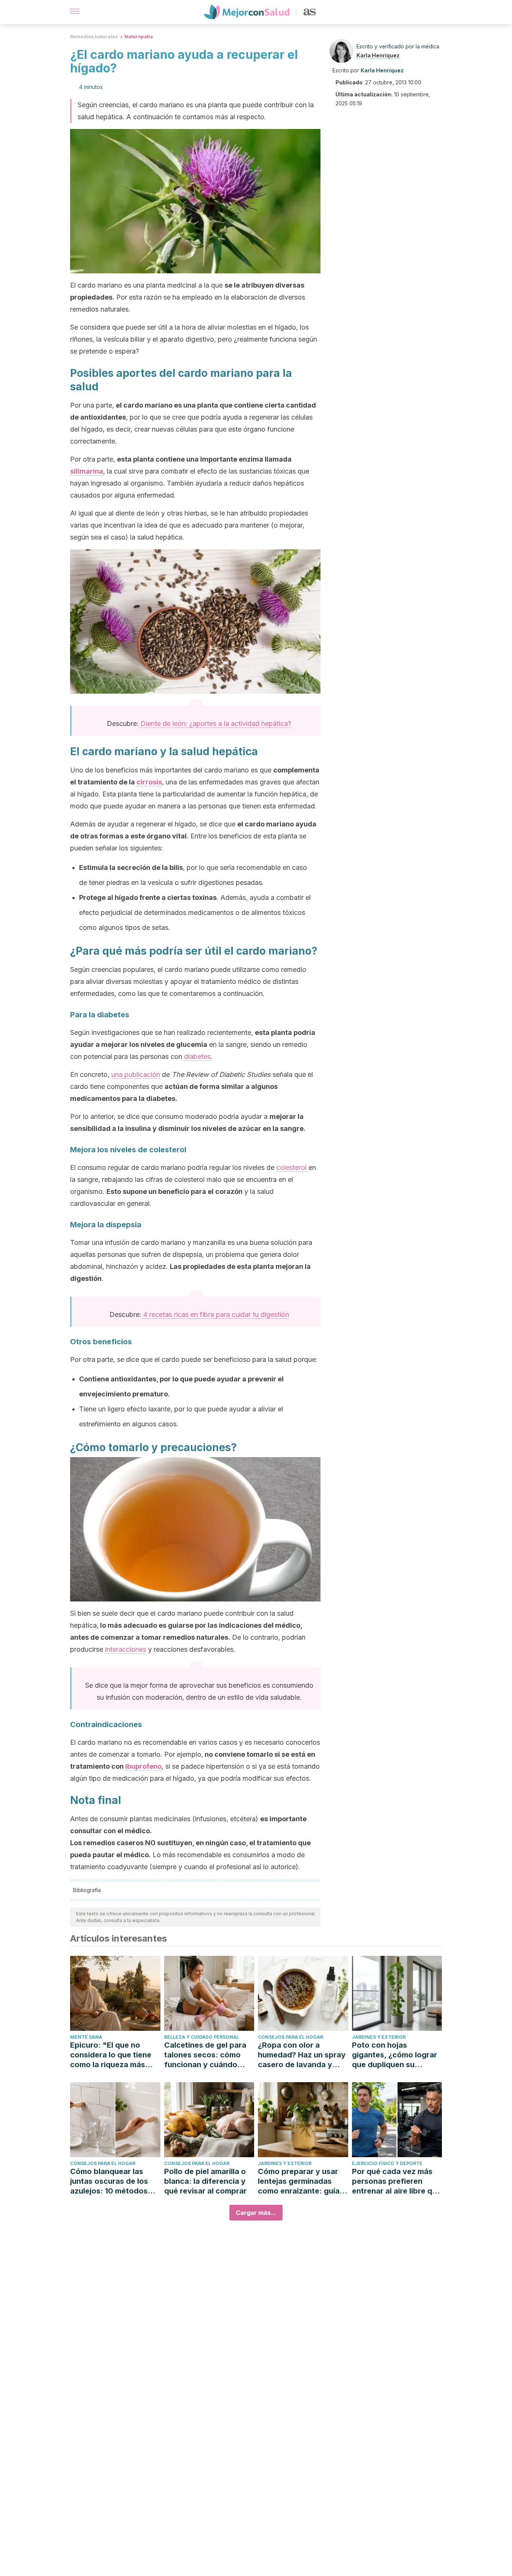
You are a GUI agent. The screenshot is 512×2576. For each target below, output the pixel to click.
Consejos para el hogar (290, 2037)
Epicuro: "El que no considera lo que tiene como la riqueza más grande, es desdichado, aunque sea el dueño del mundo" (115, 2055)
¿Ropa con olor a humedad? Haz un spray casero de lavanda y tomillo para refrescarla (302, 2055)
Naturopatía (139, 37)
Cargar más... (256, 2213)
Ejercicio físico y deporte (387, 2163)
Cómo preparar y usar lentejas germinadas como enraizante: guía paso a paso (299, 2181)
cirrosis (149, 782)
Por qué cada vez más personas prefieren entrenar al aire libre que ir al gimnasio (397, 2181)
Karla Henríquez (378, 55)
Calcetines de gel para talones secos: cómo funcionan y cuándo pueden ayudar (205, 2055)
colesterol (291, 1167)
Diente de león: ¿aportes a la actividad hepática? (216, 723)
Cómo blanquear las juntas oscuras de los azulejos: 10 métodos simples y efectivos (109, 2181)
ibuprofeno (143, 1766)
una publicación (136, 1074)
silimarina (87, 471)
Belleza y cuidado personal (202, 2037)
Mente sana (86, 2037)
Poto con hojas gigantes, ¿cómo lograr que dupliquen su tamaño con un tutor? (394, 2055)
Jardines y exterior (379, 2037)
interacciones (126, 1649)
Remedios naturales (94, 37)
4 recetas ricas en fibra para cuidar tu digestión (216, 1314)
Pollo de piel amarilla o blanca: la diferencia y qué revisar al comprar (205, 2181)
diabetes (197, 1056)
